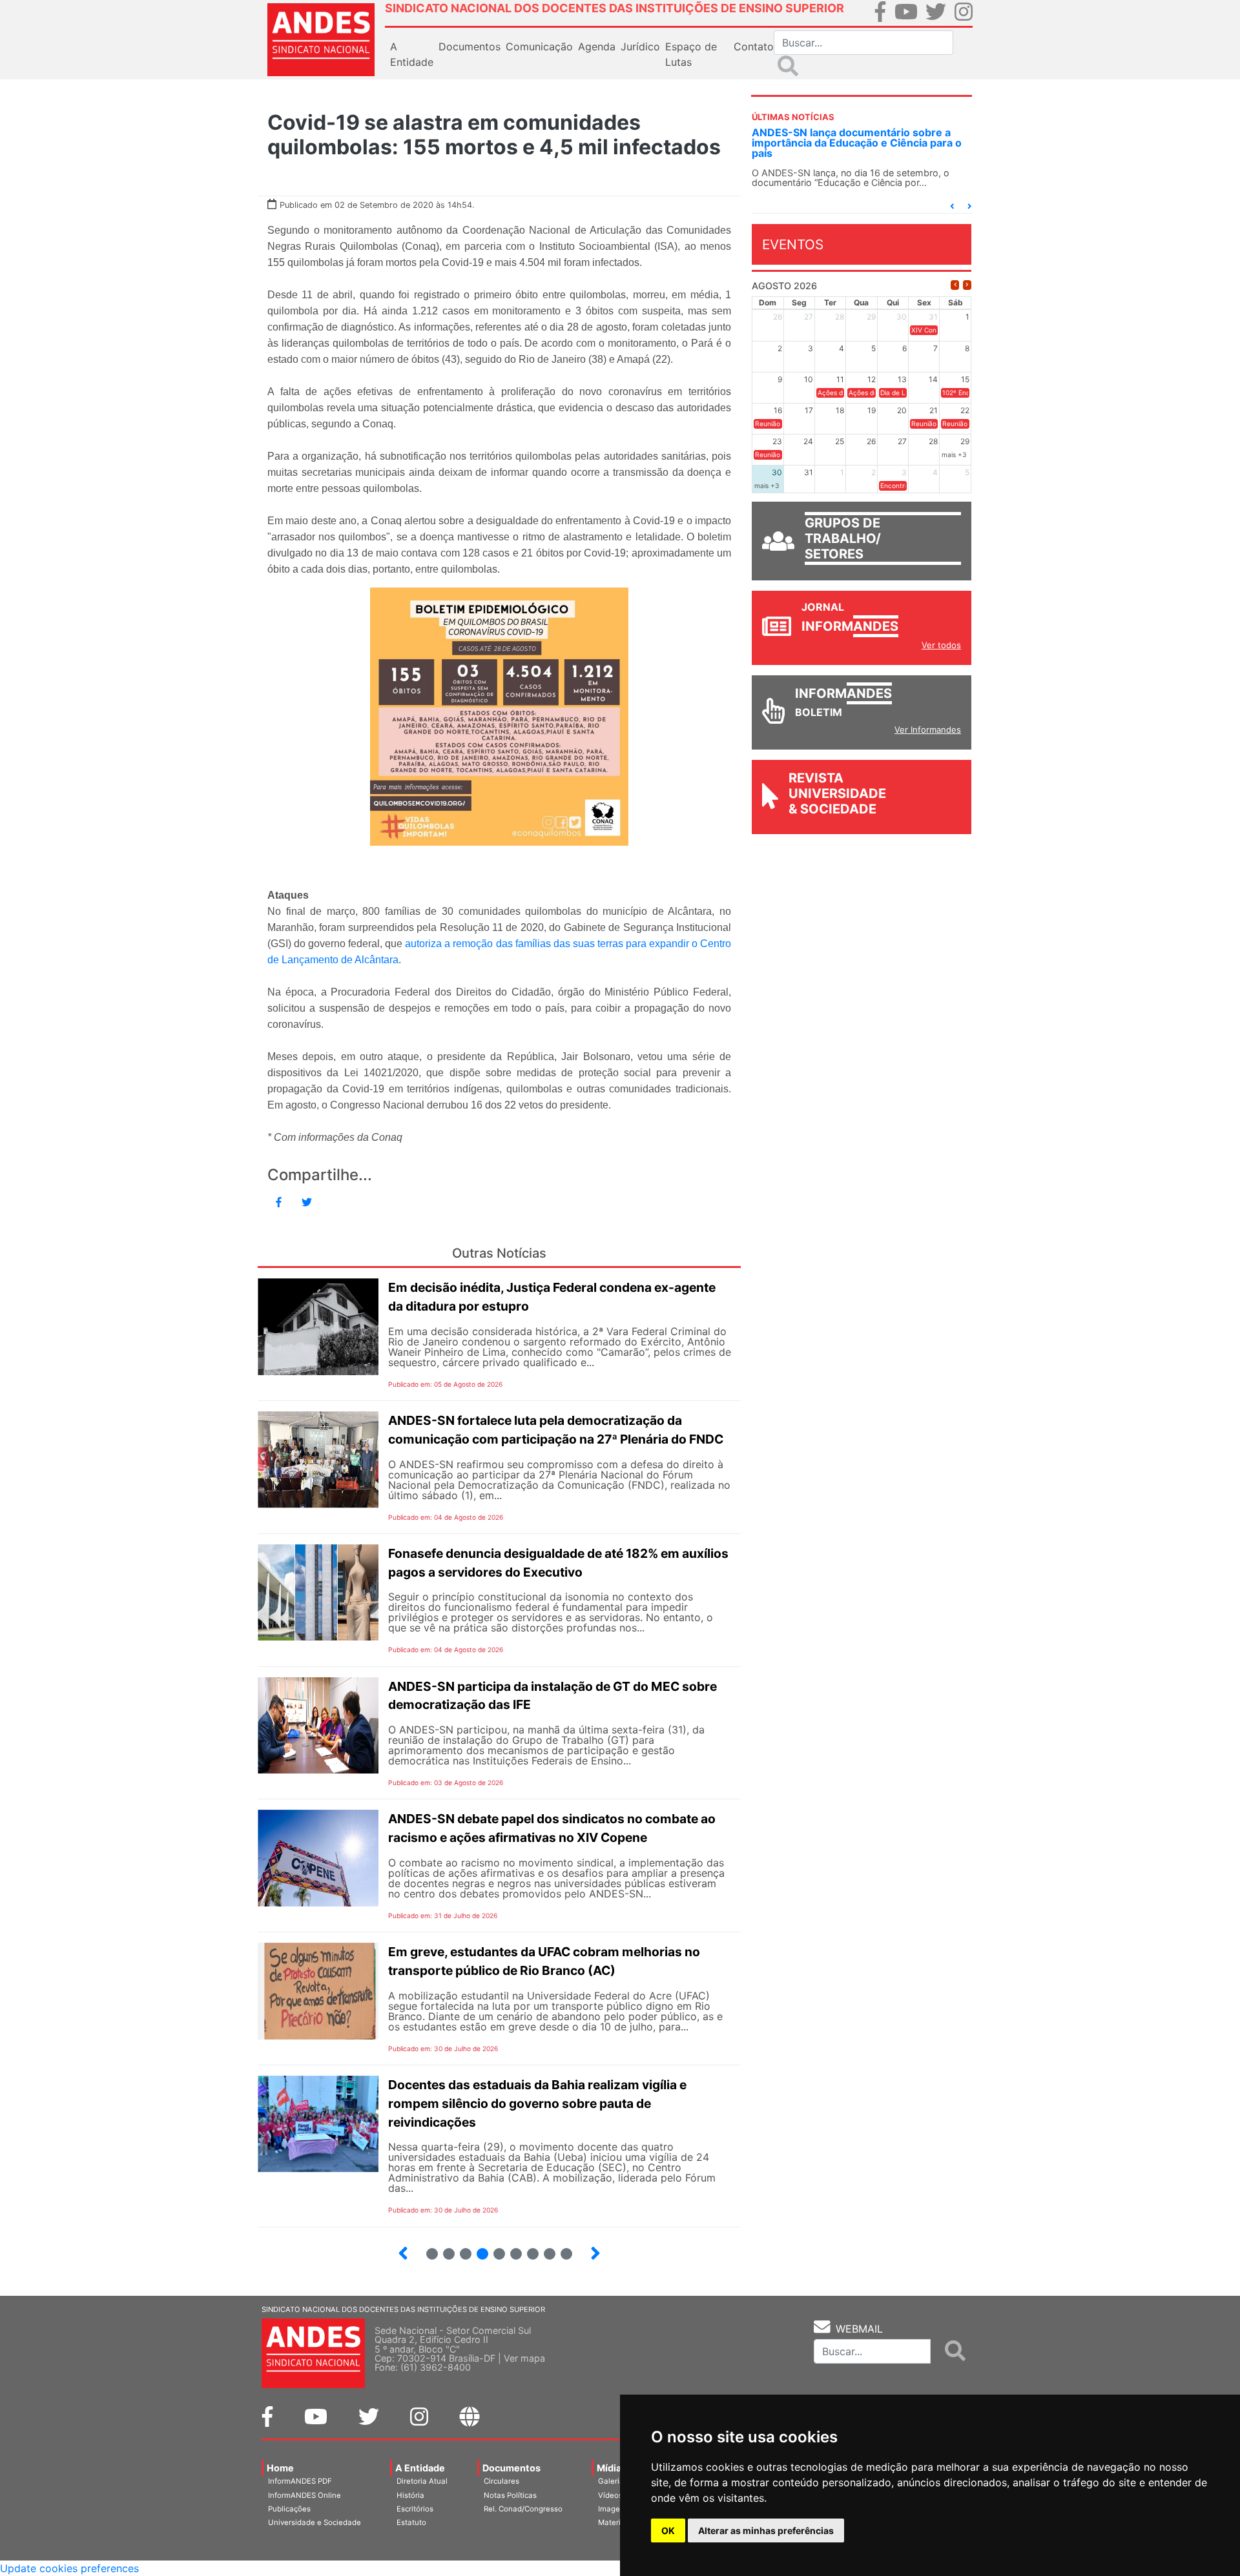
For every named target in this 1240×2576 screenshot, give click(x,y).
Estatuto (411, 2522)
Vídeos (610, 2495)
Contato (754, 46)
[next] (967, 285)
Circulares (501, 2481)
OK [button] (668, 2530)
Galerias (613, 2481)
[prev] (955, 285)
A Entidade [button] (412, 54)
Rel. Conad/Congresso (523, 2509)
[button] (952, 206)
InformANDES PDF (300, 2481)
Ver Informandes (928, 730)
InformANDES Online (305, 2495)
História (410, 2495)
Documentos (512, 2468)
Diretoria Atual (422, 2481)
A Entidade (420, 2468)
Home (280, 2468)
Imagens (613, 2509)
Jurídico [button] (640, 46)
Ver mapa (524, 2358)
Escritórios (415, 2509)
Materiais (615, 2522)
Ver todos (941, 645)
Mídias (612, 2468)
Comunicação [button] (539, 46)
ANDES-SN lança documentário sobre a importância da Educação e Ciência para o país (857, 143)
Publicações (289, 2509)
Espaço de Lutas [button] (691, 54)
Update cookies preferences (69, 2568)
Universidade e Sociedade (315, 2522)
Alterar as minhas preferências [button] (766, 2530)
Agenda (597, 46)
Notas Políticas (510, 2495)
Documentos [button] (470, 46)
